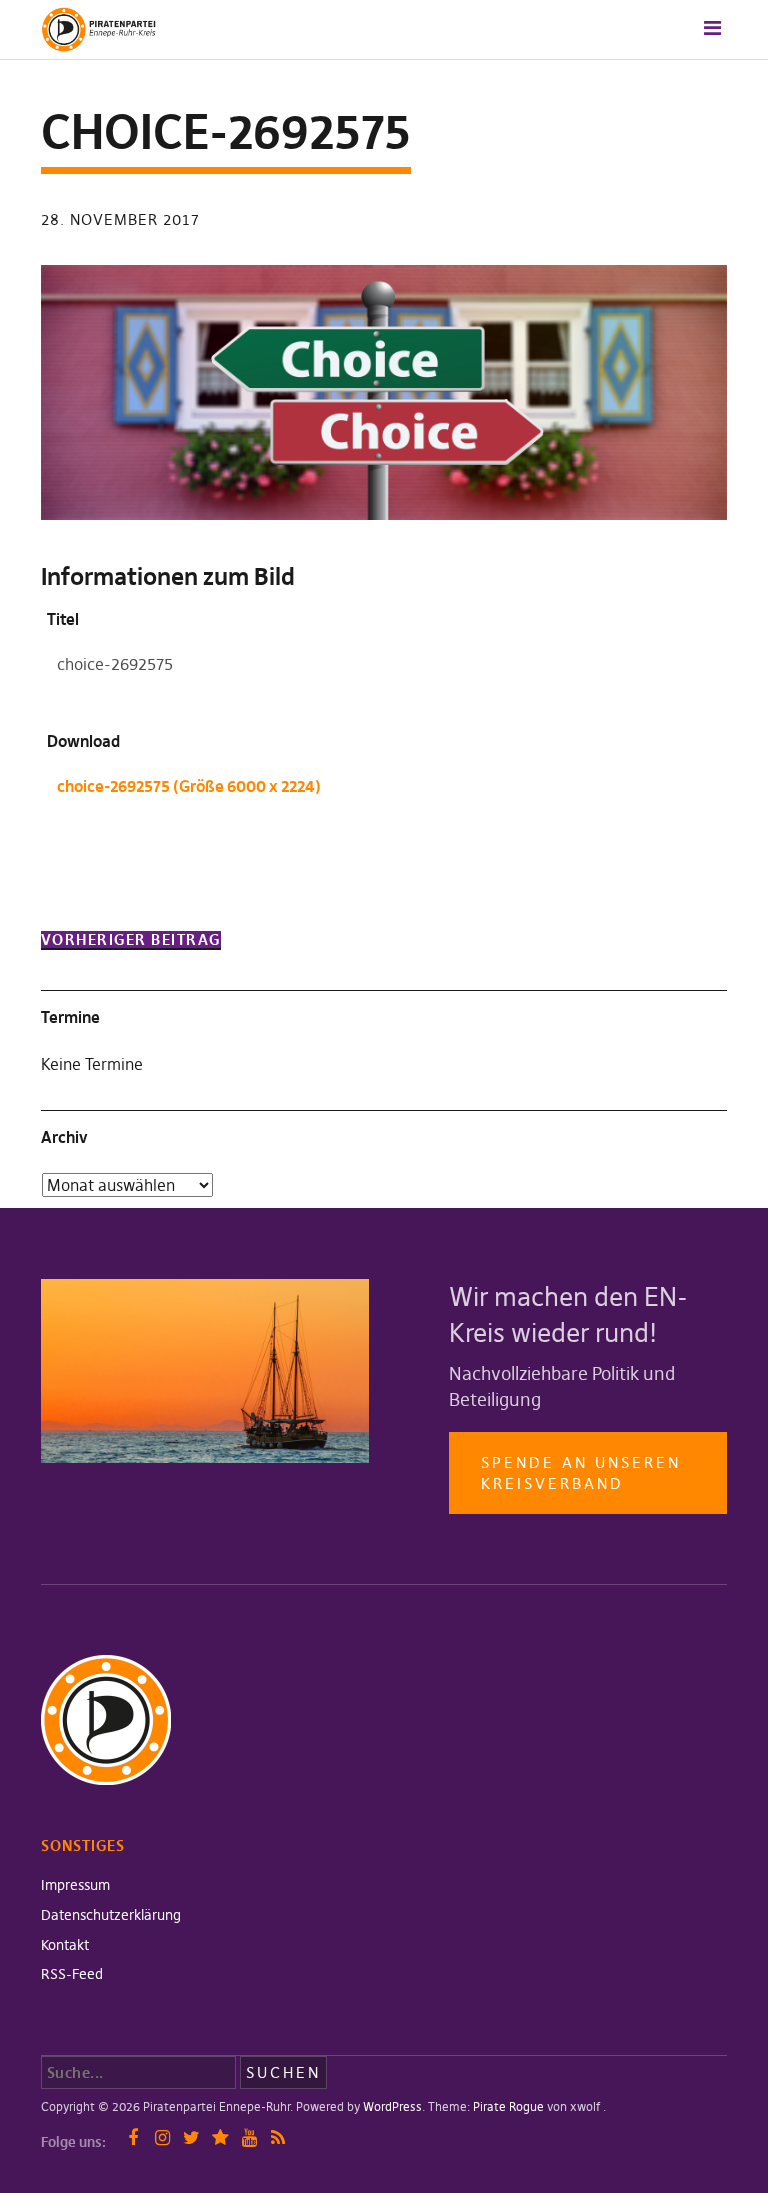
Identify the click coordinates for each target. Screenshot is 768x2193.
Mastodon (220, 2137)
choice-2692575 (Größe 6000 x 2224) (189, 786)
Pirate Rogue (508, 2106)
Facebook (133, 2137)
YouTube (249, 2137)
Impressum (75, 1885)
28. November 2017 (120, 219)
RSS (278, 2137)
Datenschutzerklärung (111, 1915)
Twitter (191, 2137)
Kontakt (65, 1945)
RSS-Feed (72, 1974)
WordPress (392, 2106)
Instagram (162, 2137)
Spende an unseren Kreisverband (581, 1473)
